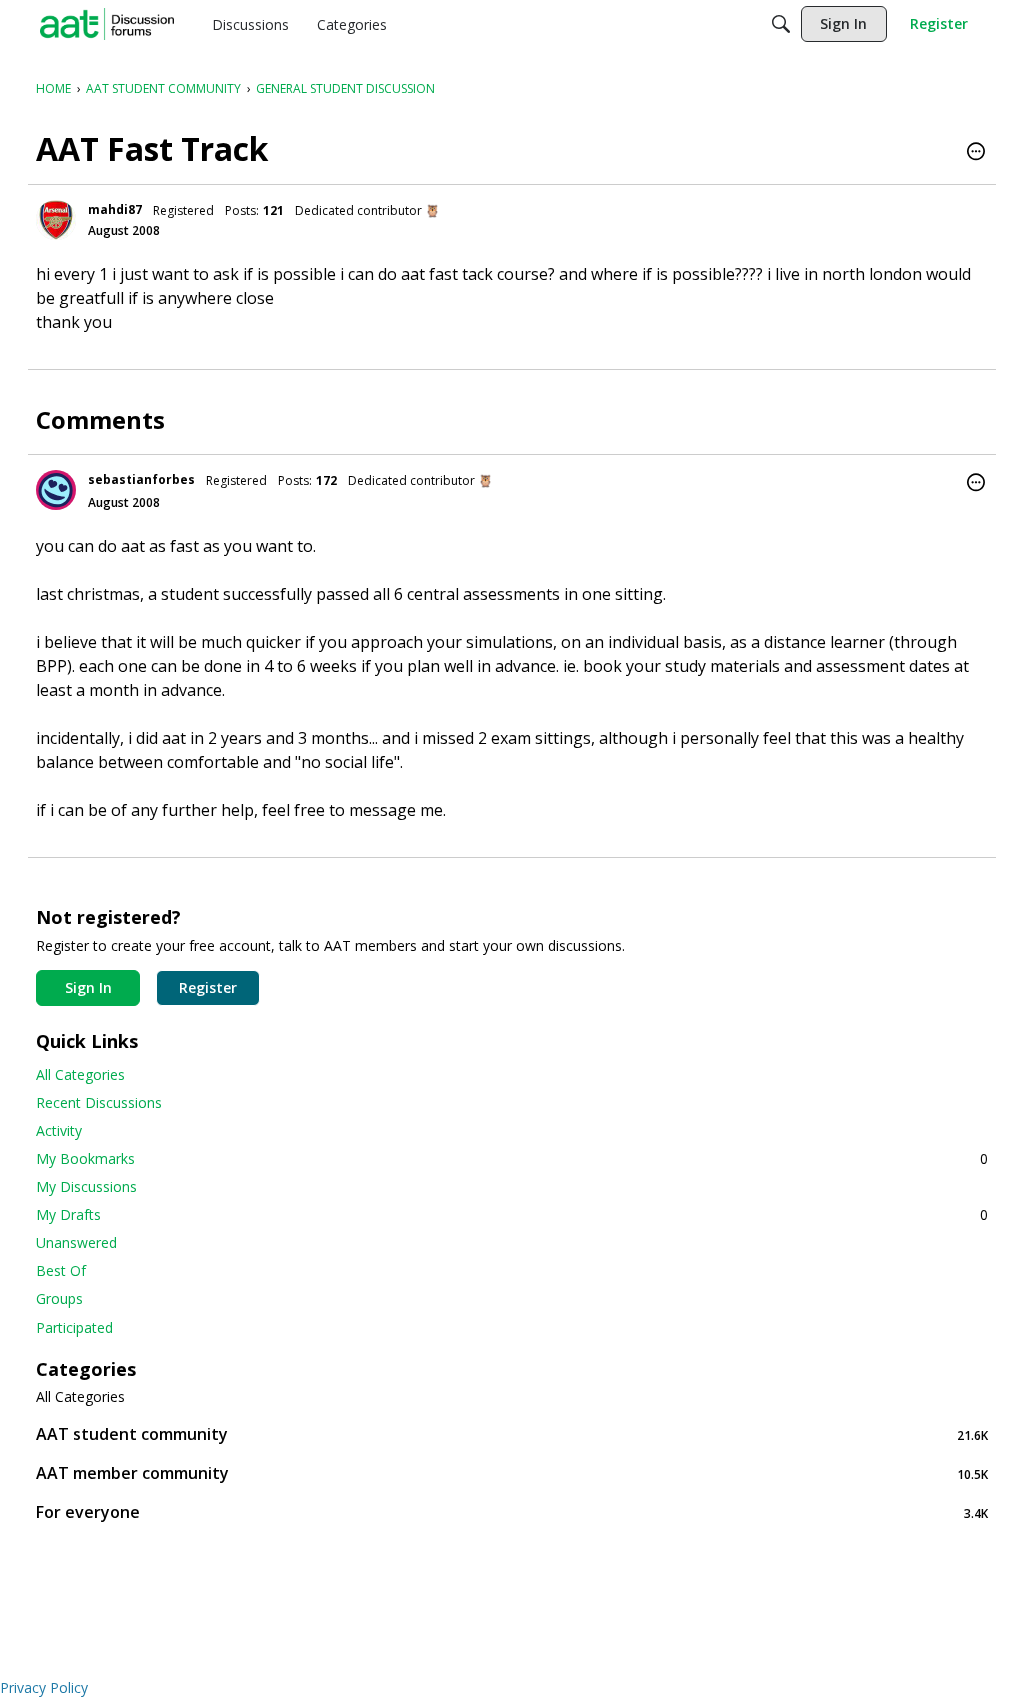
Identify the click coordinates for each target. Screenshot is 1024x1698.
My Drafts (512, 1214)
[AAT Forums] (107, 24)
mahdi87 (115, 209)
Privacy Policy (44, 1687)
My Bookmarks (512, 1158)
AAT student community (512, 1434)
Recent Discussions (99, 1102)
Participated (74, 1327)
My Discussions (86, 1186)
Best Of (61, 1270)
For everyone (512, 1512)
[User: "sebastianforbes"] (56, 490)
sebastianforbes (141, 479)
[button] (976, 153)
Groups (59, 1298)
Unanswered (76, 1242)
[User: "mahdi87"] (56, 220)
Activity (59, 1130)
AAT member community (512, 1473)
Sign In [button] (88, 987)
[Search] (781, 24)
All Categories (80, 1074)
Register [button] (208, 987)
